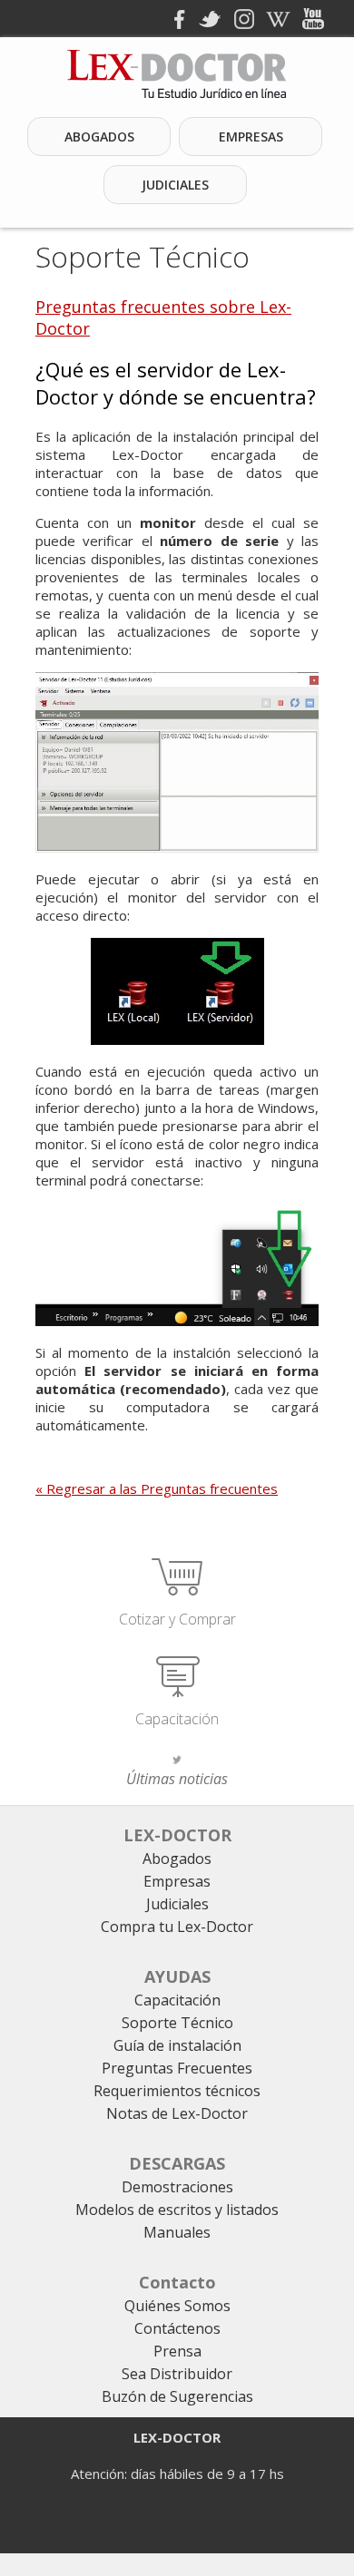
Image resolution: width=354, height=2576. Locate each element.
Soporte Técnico (143, 256)
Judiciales (175, 185)
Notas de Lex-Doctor (177, 2113)
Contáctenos (177, 2328)
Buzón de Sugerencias (177, 2396)
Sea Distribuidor (177, 2374)
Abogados (99, 137)
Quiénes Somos (177, 2306)
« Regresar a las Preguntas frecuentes (157, 1488)
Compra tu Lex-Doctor (177, 1927)
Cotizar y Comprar (177, 1619)
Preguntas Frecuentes (177, 2068)
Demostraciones (177, 2187)
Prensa (177, 2351)
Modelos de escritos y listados (177, 2210)
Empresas (251, 137)
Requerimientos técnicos (177, 2091)
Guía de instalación (177, 2045)
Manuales (177, 2232)
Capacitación (177, 1719)
